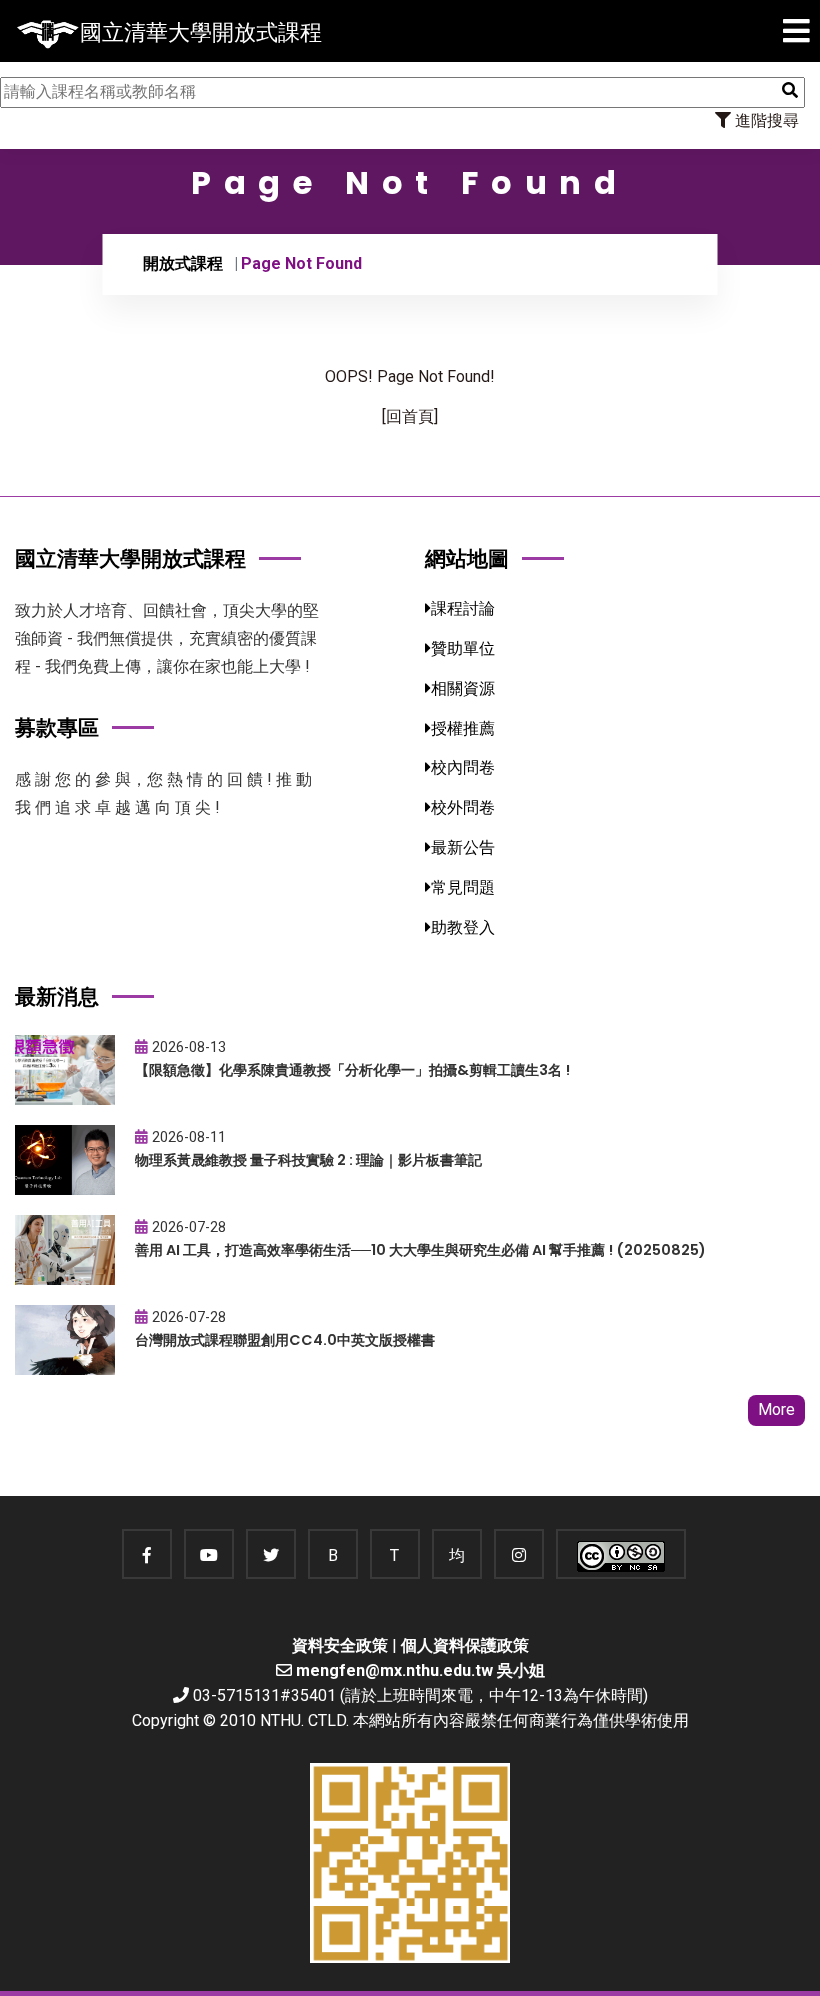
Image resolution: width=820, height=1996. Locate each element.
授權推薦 (463, 728)
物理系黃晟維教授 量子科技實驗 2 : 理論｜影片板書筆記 (308, 1160)
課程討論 (463, 608)
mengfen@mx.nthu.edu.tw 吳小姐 (420, 1670)
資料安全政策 (340, 1645)
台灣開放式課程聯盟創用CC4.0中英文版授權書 (285, 1340)
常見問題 (463, 887)
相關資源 (463, 688)
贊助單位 (463, 648)
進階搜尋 (765, 120)
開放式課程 (183, 263)
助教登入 (463, 927)
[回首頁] (410, 416)
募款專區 (57, 727)
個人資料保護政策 (465, 1645)
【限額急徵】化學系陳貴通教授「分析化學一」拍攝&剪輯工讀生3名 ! (352, 1070)
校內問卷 (463, 767)
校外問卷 (463, 807)
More (776, 1409)
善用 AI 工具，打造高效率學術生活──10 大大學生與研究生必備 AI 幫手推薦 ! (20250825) (420, 1250)
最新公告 (463, 847)
